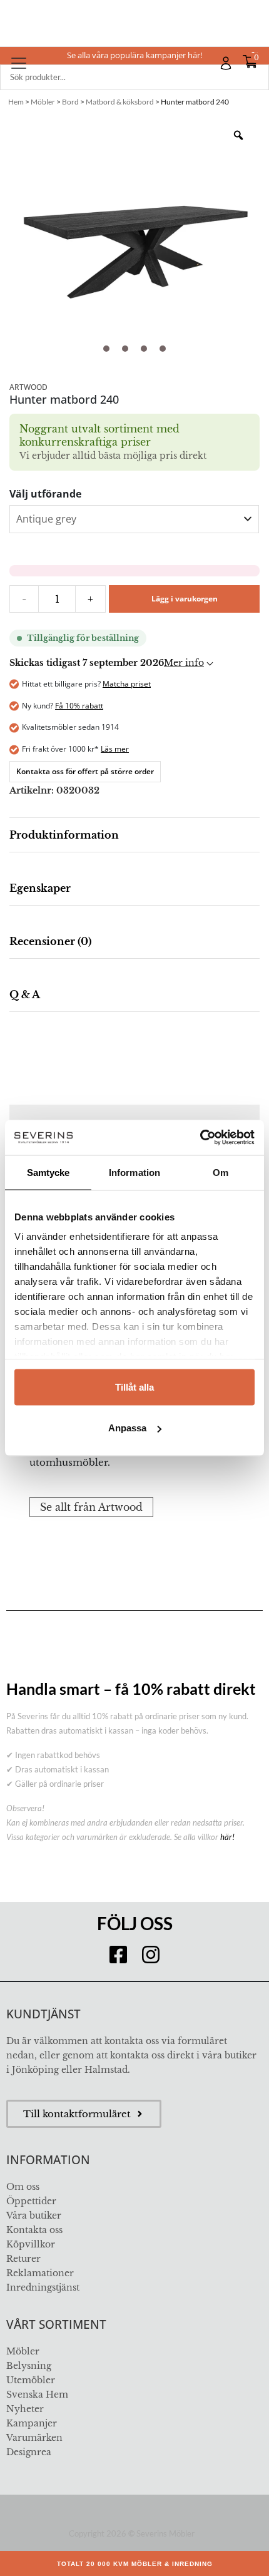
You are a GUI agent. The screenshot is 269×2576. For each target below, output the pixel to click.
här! (227, 1837)
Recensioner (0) (50, 941)
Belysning (29, 2366)
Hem (16, 102)
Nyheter (25, 2409)
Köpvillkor (31, 2244)
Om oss (23, 2187)
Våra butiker (34, 2216)
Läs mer (115, 749)
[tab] (134, 835)
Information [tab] (134, 1172)
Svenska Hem (37, 2395)
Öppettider (31, 2201)
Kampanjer (32, 2423)
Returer (23, 2259)
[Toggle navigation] (19, 63)
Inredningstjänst (43, 2287)
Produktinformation (64, 835)
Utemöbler (31, 2380)
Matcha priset (127, 684)
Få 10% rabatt (79, 706)
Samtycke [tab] (48, 1172)
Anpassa (127, 1428)
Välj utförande (45, 494)
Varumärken (34, 2438)
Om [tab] (221, 1172)
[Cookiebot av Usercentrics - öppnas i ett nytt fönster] (200, 1138)
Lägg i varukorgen (185, 599)
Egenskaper (40, 888)
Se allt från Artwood (91, 1507)
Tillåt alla (134, 1387)
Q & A (25, 994)
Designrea (29, 2452)
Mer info (184, 663)
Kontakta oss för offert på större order (85, 771)
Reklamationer (40, 2273)
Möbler (43, 102)
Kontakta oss (34, 2230)
